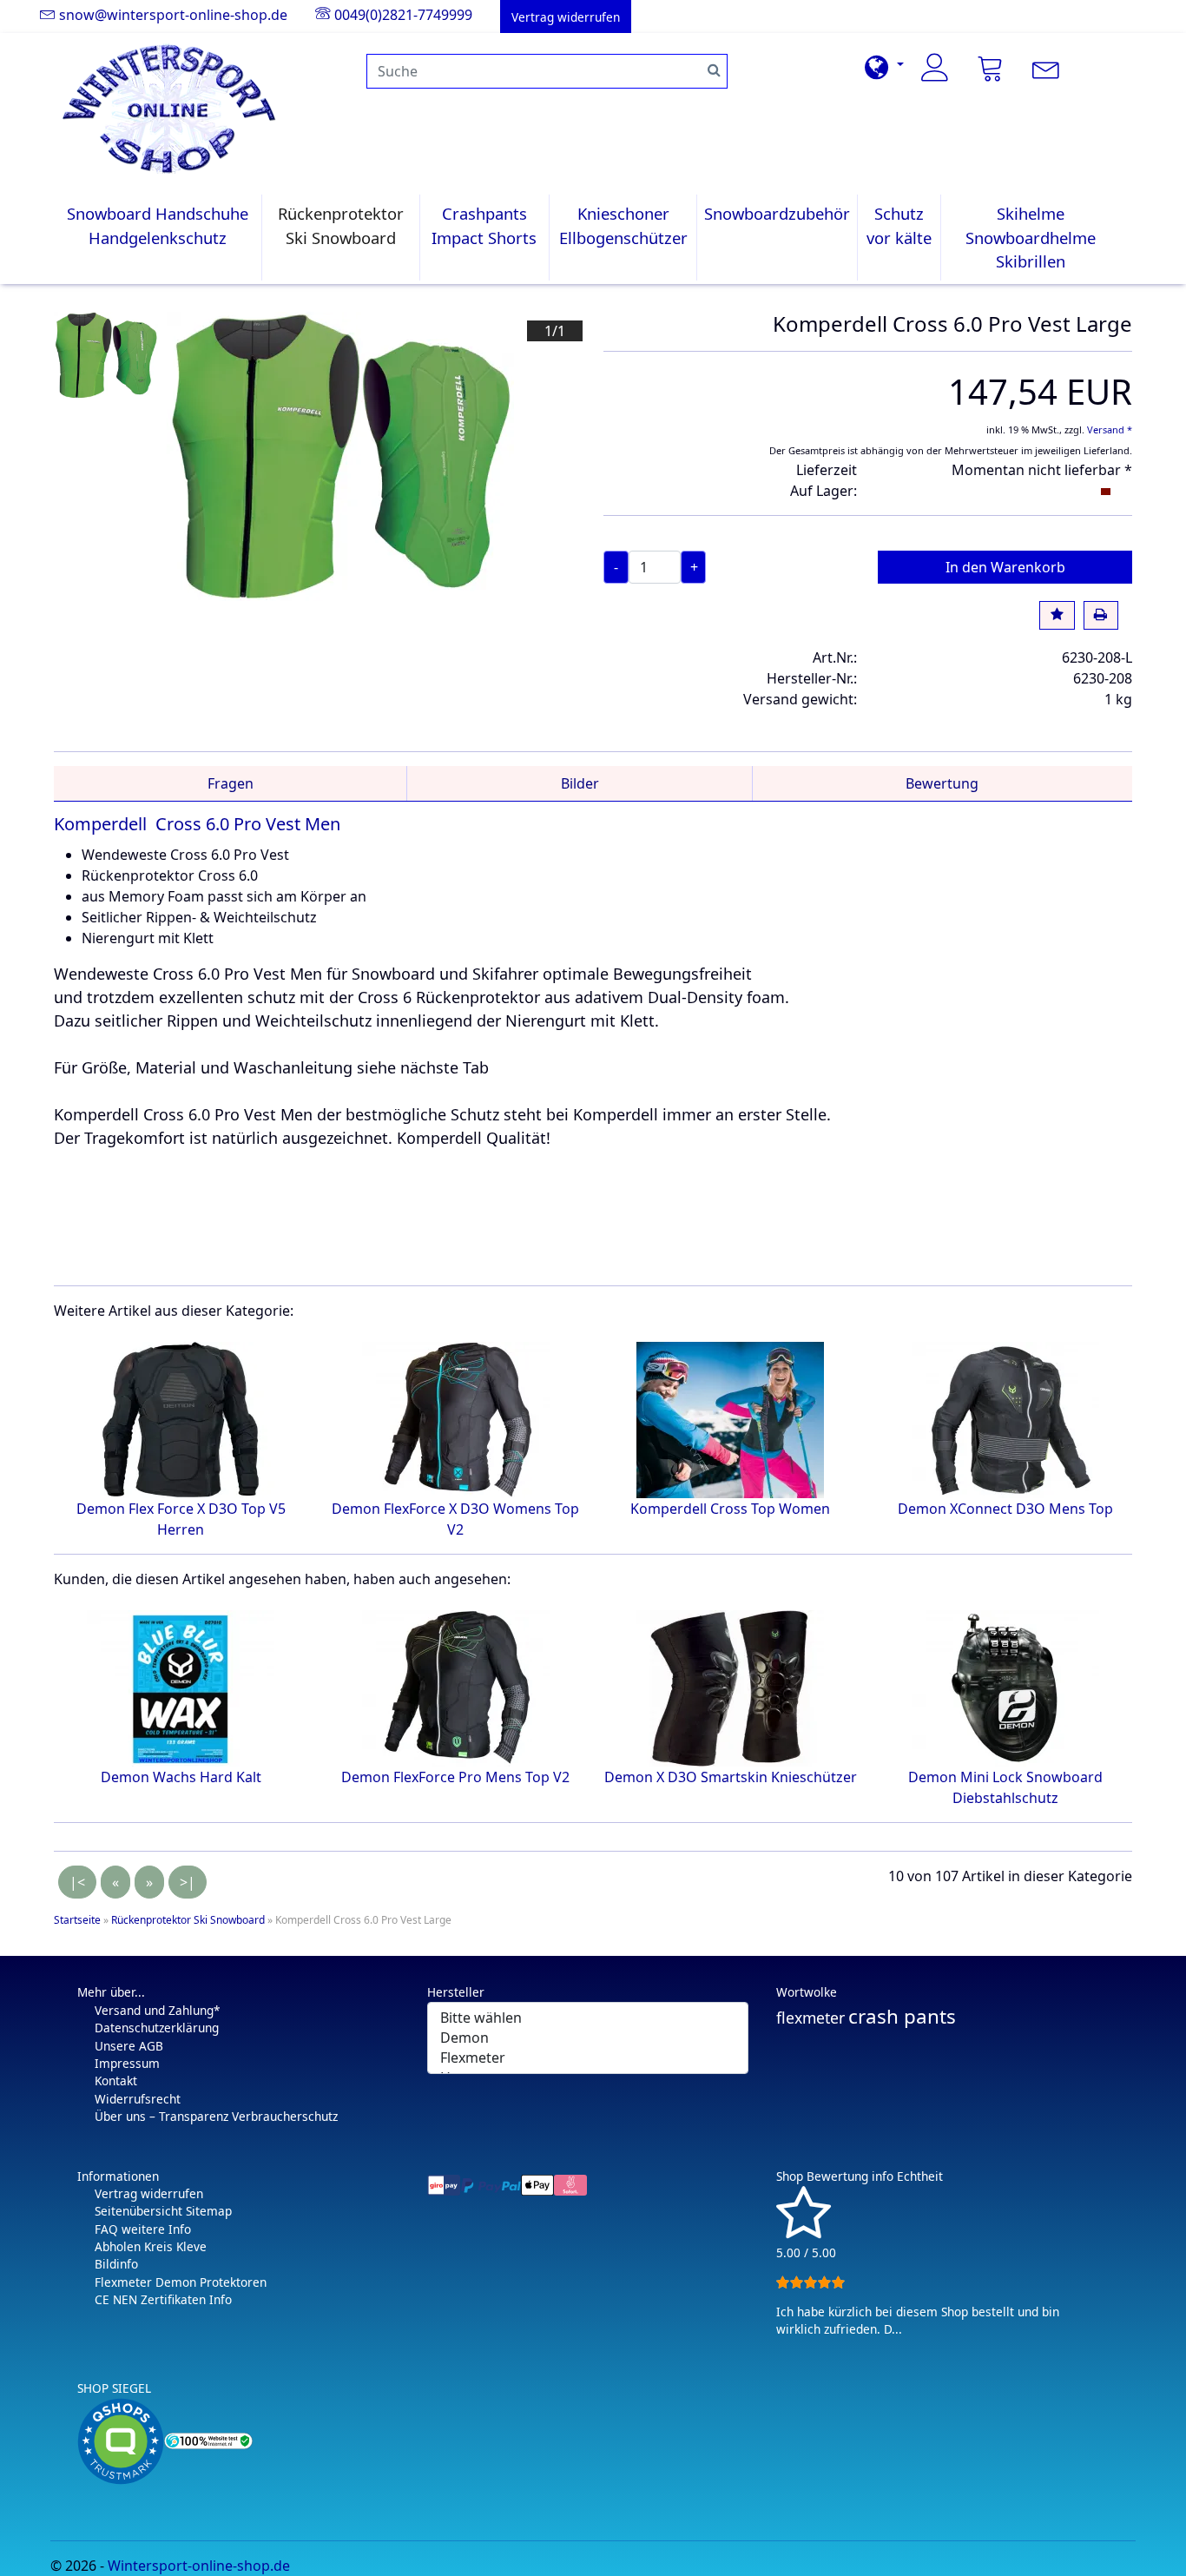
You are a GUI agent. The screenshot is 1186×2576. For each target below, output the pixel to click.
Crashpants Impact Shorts (484, 225)
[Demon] (588, 2038)
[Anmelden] (935, 68)
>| (188, 1882)
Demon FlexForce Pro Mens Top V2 (455, 1777)
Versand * (1110, 429)
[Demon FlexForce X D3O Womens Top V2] (456, 1419)
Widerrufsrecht (138, 2099)
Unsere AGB (129, 2046)
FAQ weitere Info (143, 2229)
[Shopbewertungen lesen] (804, 2231)
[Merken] (1057, 616)
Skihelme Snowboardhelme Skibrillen (1031, 237)
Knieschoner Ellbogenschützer (623, 225)
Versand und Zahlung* (157, 2010)
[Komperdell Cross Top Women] (730, 1419)
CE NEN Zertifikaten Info (163, 2299)
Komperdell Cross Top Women (730, 1509)
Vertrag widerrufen (149, 2193)
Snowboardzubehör (777, 213)
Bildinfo (116, 2264)
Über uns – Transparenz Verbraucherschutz (216, 2116)
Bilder (580, 783)
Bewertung (942, 783)
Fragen (231, 783)
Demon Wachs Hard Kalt (181, 1777)
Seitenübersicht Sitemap (163, 2211)
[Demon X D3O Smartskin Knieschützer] (730, 1688)
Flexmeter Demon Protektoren (181, 2282)
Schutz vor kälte (899, 225)
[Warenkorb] (991, 68)
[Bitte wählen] (588, 2018)
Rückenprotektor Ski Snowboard (341, 225)
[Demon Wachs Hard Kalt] (181, 1688)
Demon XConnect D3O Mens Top (1005, 1509)
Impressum (127, 2063)
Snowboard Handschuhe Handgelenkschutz (158, 225)
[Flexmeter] (588, 2058)
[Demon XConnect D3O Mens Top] (1005, 1419)
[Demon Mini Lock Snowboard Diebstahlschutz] (1005, 1688)
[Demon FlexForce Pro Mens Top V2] (456, 1688)
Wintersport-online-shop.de (199, 2566)
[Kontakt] (1046, 68)
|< (77, 1882)
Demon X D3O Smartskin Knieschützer (731, 1777)
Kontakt (116, 2081)
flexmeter (810, 2018)
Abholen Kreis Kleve (151, 2246)
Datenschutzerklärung (157, 2028)
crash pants (902, 2016)
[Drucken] (1101, 616)
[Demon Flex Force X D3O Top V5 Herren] (181, 1419)
